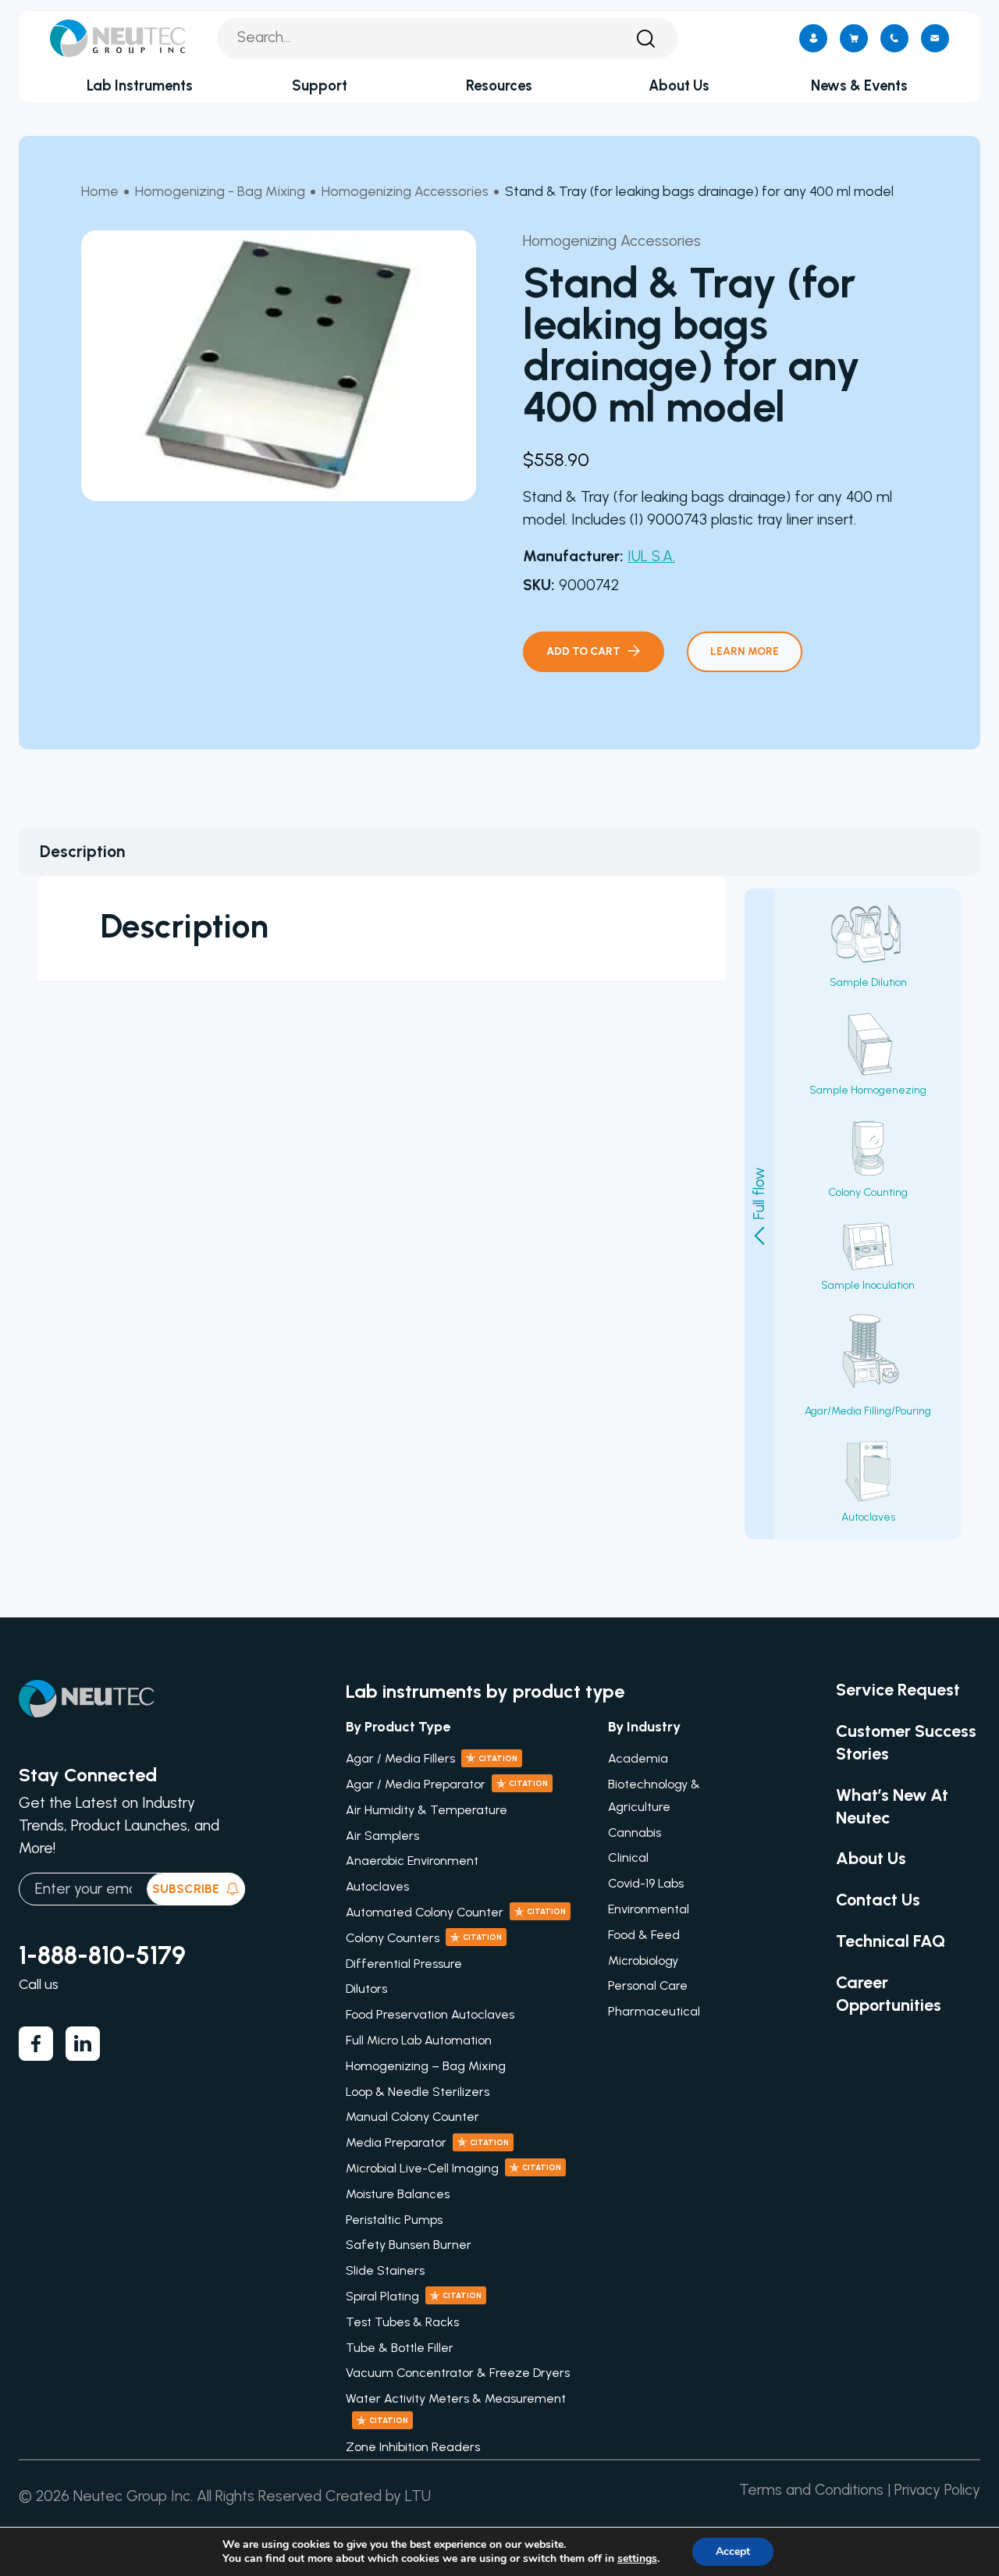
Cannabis (635, 1832)
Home (100, 191)
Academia (638, 1758)
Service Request (898, 1689)
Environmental (649, 1909)
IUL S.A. (651, 556)
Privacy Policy (937, 2490)
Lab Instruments (140, 85)
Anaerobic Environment (412, 1861)
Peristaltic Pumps (394, 2220)
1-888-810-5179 (102, 1955)
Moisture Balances (398, 2194)
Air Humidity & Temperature (427, 1810)
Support (320, 85)
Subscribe (186, 1889)
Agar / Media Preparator (447, 1784)
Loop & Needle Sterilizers (418, 2092)
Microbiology (643, 1960)
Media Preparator (427, 2142)
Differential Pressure (404, 1964)
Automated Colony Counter (456, 1912)
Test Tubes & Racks (402, 2322)
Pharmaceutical (654, 2011)
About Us (679, 85)
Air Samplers (382, 1836)
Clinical (628, 1857)
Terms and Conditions (811, 2490)
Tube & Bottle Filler (400, 2348)
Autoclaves (377, 1886)
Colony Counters (424, 1938)
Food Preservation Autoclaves (430, 2014)
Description (82, 851)
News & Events (859, 85)
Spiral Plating (414, 2296)
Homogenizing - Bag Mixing (220, 191)
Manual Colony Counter (412, 2117)
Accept (733, 2551)
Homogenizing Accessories (405, 191)
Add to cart (583, 651)
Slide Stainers (385, 2270)
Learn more (745, 651)
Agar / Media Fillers (432, 1758)
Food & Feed (644, 1935)
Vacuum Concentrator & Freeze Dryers (458, 2373)
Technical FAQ (891, 1941)
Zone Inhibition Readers (413, 2447)
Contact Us (878, 1899)
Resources (499, 85)
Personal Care (648, 1985)
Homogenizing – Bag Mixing (426, 2066)
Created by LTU (378, 2496)
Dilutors (366, 1989)
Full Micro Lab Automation (419, 2040)
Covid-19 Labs (646, 1883)
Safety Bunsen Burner (409, 2245)
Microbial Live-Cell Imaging (453, 2168)
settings (637, 2559)
